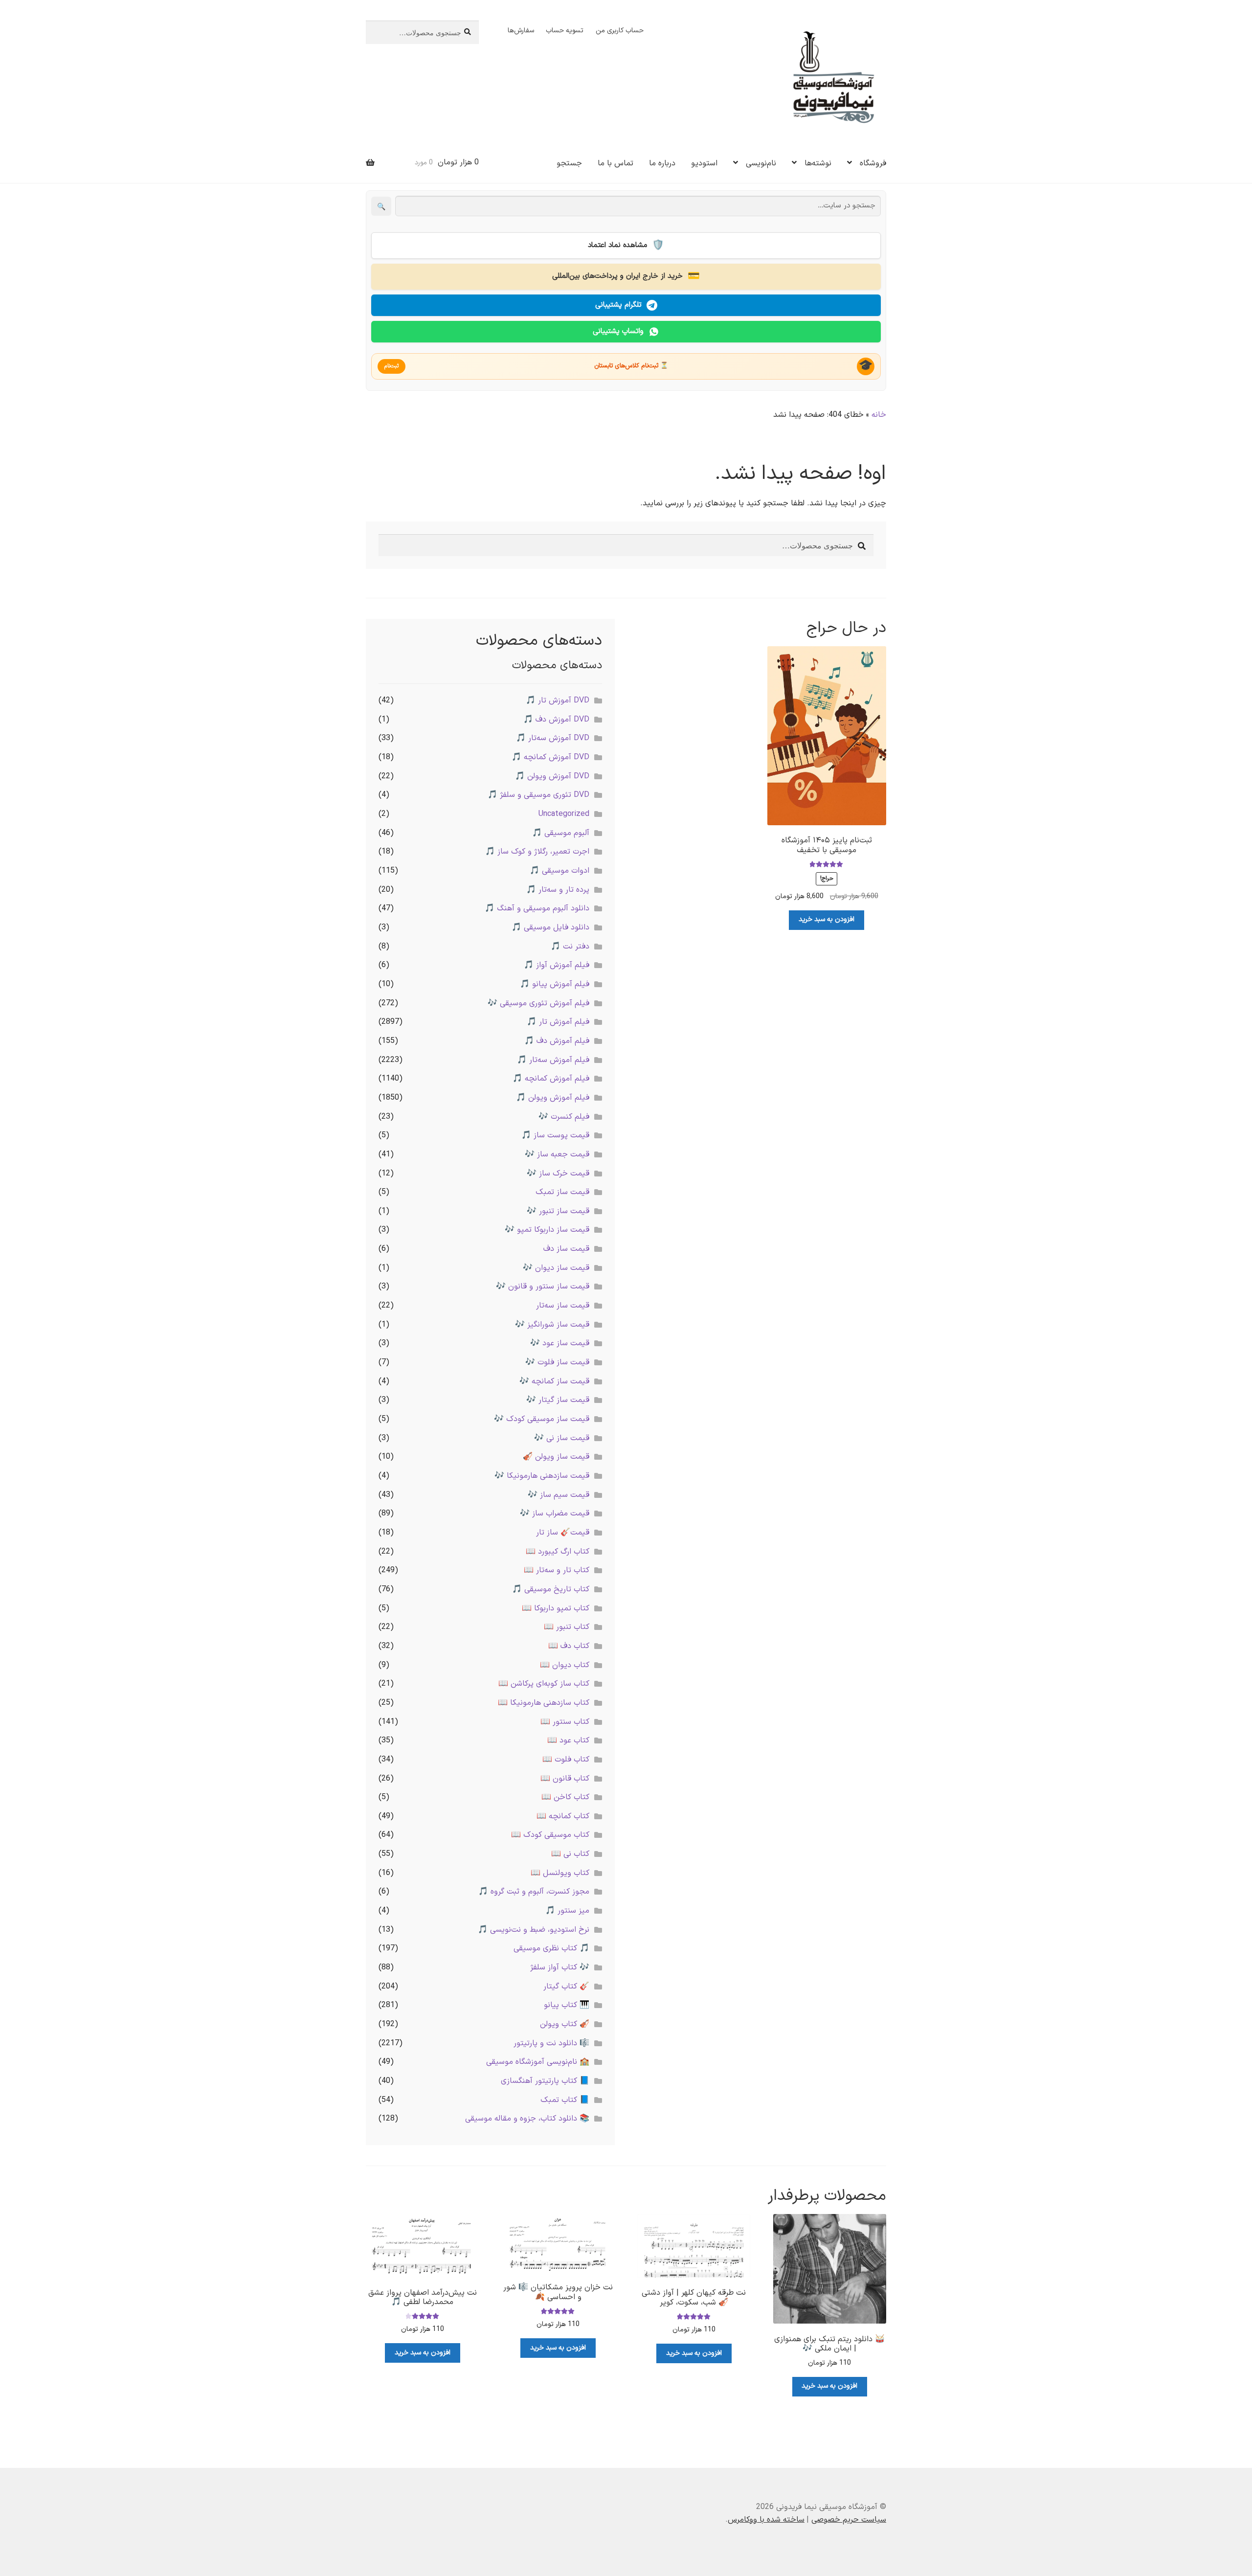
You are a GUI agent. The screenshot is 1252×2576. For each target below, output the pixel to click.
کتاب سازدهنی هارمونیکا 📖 (544, 1703)
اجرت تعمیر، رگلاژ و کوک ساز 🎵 (537, 852)
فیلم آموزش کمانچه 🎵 (551, 1079)
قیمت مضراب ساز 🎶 (555, 1514)
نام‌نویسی (761, 163)
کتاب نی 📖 (570, 1854)
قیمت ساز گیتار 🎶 (558, 1400)
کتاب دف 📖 (569, 1646)
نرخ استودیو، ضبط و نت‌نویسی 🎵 (534, 1930)
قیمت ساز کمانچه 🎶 (554, 1381)
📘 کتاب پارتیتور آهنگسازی (545, 2081)
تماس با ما (615, 163)
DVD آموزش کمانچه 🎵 (550, 757)
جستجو (569, 163)
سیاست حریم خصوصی (849, 2520)
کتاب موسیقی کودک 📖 (550, 1835)
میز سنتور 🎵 (567, 1911)
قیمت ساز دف (566, 1249)
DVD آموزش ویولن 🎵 (552, 776)
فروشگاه (873, 163)
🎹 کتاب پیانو (567, 2005)
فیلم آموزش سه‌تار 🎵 (553, 1060)
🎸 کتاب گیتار (566, 1987)
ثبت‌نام (391, 366)
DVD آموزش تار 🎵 (558, 700)
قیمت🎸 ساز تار (563, 1533)
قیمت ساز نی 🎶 (562, 1438)
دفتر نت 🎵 (570, 947)
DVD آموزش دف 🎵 (556, 720)
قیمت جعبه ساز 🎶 (557, 1154)
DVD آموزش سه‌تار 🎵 (553, 738)
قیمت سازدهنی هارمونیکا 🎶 (542, 1476)
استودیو (704, 163)
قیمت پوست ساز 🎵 (555, 1135)
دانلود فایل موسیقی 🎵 (550, 927)
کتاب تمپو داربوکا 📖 (556, 1608)
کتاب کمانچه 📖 (563, 1816)
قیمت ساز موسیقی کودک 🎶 (542, 1419)
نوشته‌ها (818, 163)
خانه (879, 415)
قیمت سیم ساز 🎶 (559, 1495)
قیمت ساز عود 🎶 (560, 1343)
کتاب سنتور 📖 (565, 1722)
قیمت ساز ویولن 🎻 (556, 1457)
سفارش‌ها (521, 31)
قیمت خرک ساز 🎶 (558, 1174)
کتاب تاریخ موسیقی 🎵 (551, 1589)
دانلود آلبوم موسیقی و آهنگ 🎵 (537, 908)
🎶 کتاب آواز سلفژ (560, 1967)
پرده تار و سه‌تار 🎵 (558, 890)
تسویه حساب (565, 31)
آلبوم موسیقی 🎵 (561, 833)
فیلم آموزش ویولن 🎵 (553, 1098)
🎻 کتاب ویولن (565, 2024)
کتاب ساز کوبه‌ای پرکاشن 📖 (544, 1684)
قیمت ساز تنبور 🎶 (558, 1211)
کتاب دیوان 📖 (565, 1665)
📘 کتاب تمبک (565, 2100)
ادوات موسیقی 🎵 (559, 871)
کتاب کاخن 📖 (565, 1797)
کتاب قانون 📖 (565, 1779)
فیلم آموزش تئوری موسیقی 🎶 (538, 1003)
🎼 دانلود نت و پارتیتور (551, 2043)
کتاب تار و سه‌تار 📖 (557, 1570)
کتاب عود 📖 (568, 1740)
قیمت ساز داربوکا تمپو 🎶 (547, 1230)
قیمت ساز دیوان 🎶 (556, 1268)
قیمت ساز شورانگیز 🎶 (552, 1325)
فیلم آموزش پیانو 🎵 (555, 984)
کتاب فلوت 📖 (566, 1760)
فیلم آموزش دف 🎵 (557, 1041)
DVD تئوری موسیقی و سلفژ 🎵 (538, 795)
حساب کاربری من (620, 31)
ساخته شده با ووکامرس (766, 2520)
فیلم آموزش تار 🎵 (558, 1022)
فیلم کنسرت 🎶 (564, 1117)
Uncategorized (564, 814)
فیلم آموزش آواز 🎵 (557, 965)
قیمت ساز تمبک (562, 1192)
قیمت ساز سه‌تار (563, 1306)
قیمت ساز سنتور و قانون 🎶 (543, 1287)
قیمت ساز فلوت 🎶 (557, 1362)
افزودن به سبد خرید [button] (827, 919)
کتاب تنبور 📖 (567, 1627)
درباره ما (662, 163)
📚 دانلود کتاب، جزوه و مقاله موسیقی (527, 2119)
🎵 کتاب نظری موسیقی (551, 1948)
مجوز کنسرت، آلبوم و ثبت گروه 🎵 (534, 1892)
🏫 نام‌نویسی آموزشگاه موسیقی (538, 2062)
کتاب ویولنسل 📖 (560, 1873)
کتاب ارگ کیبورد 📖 (558, 1552)
